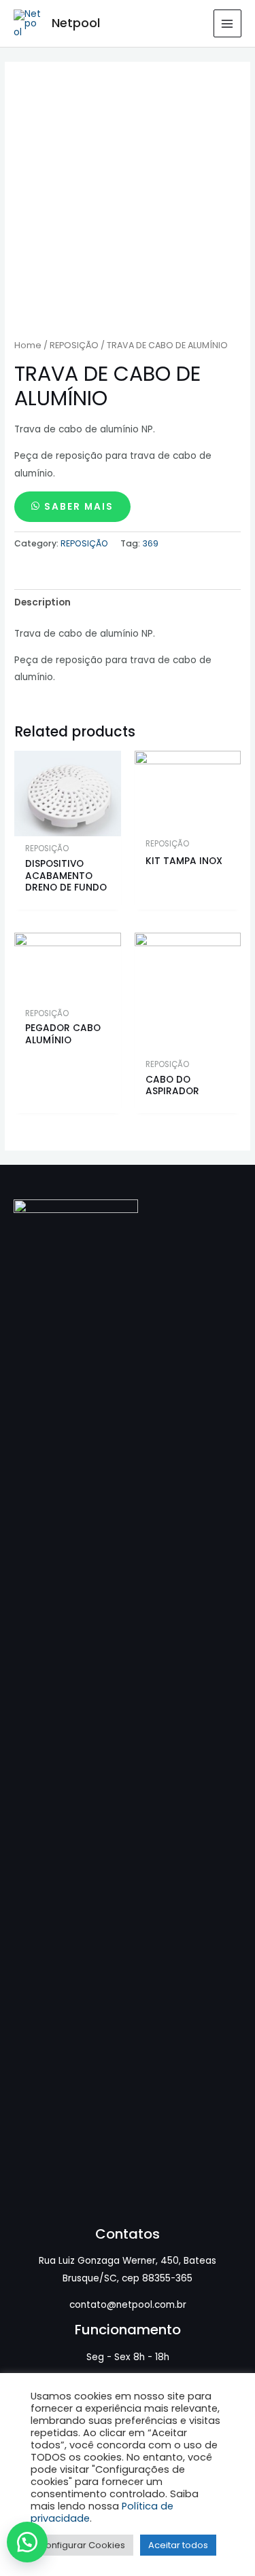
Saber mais (79, 507)
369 (150, 543)
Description (42, 602)
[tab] (128, 602)
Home (28, 345)
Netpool (76, 23)
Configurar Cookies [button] (82, 2545)
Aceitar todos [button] (178, 2545)
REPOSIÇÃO (74, 345)
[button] (34, 2542)
